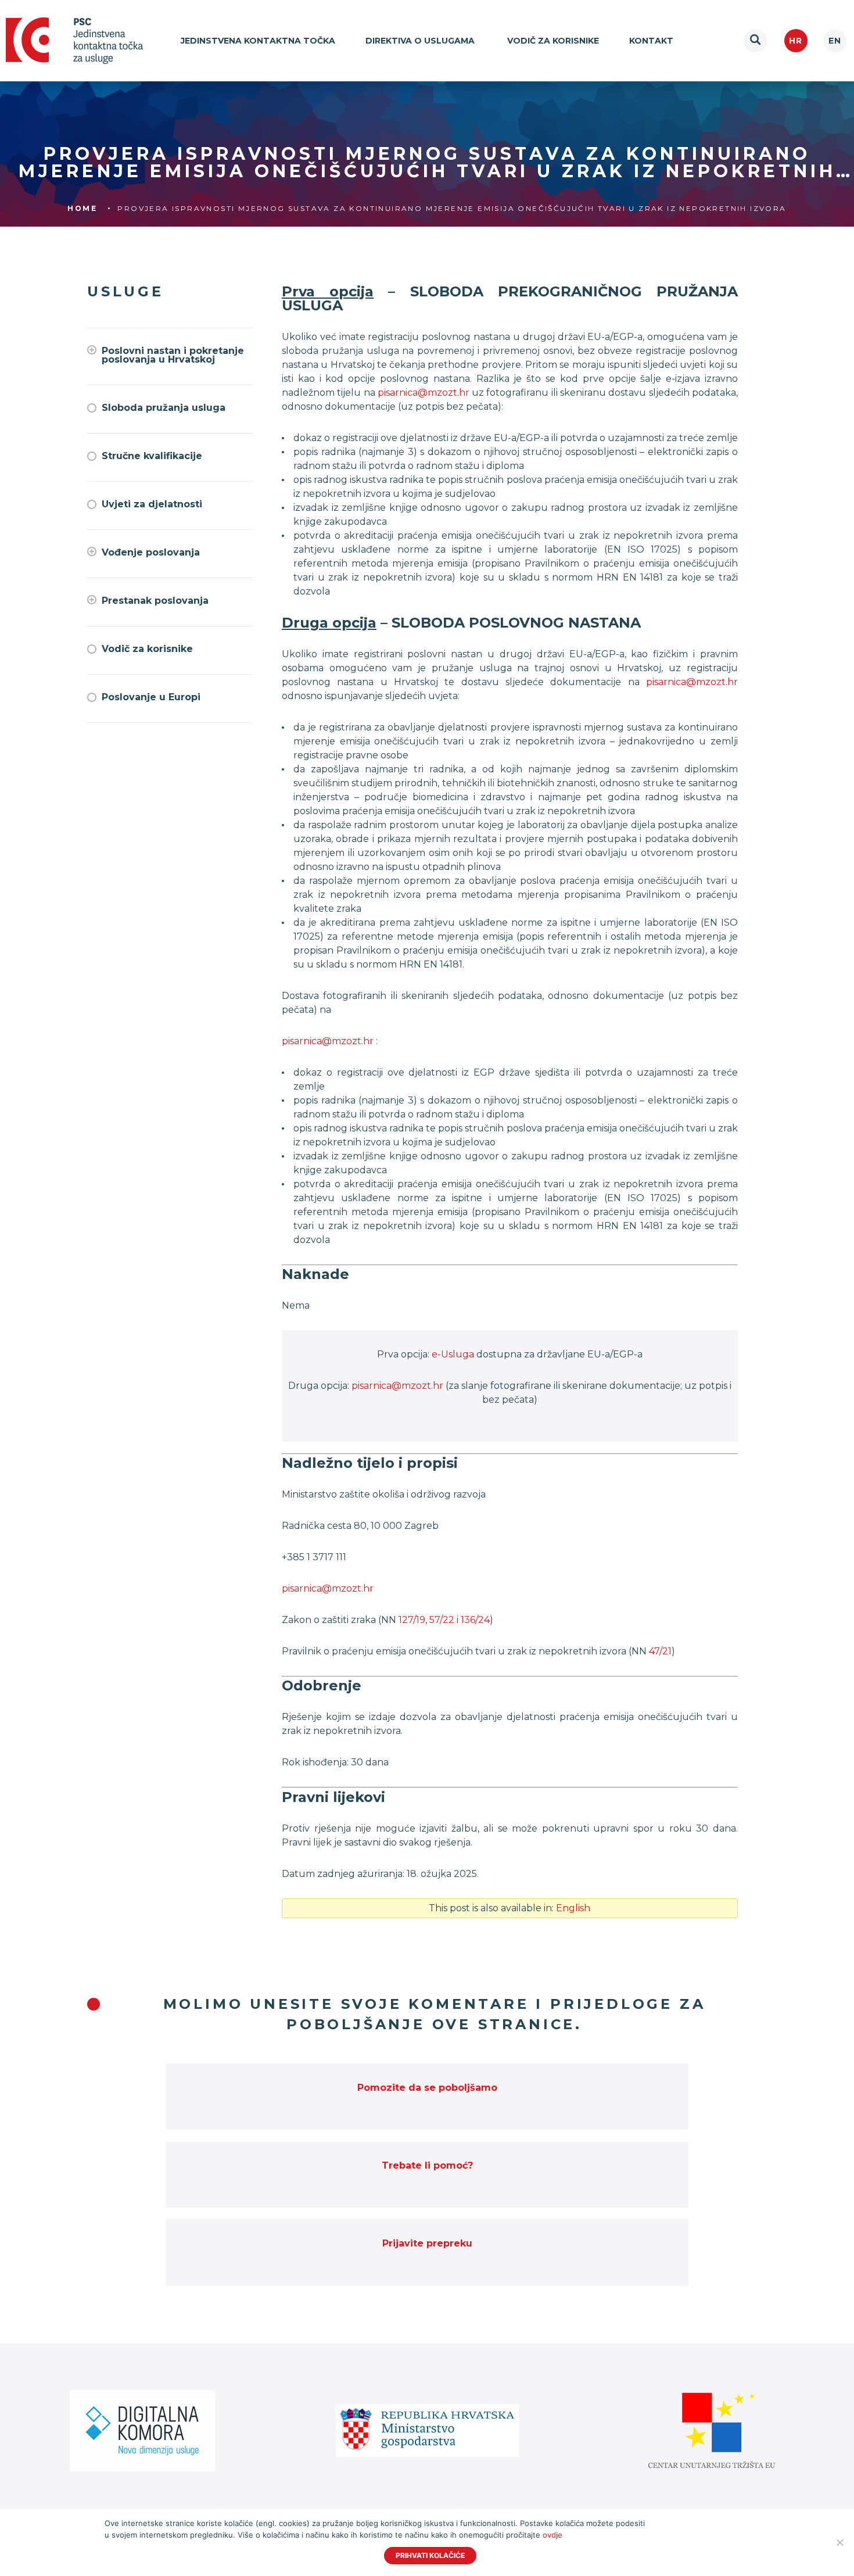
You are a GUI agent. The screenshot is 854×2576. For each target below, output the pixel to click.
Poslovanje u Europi (151, 697)
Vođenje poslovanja (151, 552)
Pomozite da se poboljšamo (427, 2088)
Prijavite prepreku (427, 2243)
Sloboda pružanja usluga (164, 408)
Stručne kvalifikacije (152, 456)
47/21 (660, 1651)
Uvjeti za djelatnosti (152, 504)
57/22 (442, 1620)
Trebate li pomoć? (427, 2165)
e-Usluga (453, 1354)
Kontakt (651, 41)
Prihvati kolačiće (430, 2555)
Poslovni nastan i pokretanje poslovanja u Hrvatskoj (173, 355)
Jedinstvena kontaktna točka (258, 41)
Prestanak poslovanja (155, 601)
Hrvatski (796, 41)
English (835, 41)
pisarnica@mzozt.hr (424, 393)
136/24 (475, 1620)
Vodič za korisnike (553, 41)
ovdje (552, 2535)
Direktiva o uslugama (421, 41)
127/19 (412, 1620)
